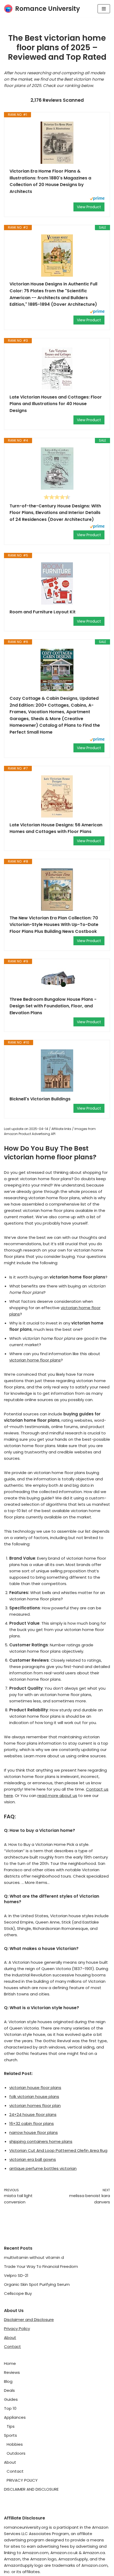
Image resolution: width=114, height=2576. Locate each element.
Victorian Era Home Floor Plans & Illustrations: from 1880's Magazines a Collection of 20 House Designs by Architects (50, 181)
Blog (8, 2381)
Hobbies (15, 2444)
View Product (89, 207)
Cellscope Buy (18, 2293)
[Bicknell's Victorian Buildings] (57, 1071)
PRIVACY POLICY (22, 2480)
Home (10, 2363)
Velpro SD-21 (16, 2275)
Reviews (12, 2372)
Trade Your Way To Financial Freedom (41, 2266)
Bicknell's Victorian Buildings (40, 1099)
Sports (10, 2435)
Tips (11, 2426)
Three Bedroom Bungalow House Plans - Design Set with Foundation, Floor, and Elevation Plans (53, 1006)
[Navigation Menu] (104, 9)
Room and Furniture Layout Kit (43, 612)
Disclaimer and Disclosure (29, 2320)
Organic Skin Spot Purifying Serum (37, 2284)
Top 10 (10, 2408)
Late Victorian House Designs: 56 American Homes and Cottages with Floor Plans (56, 828)
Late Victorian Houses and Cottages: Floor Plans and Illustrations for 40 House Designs (56, 404)
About (10, 2338)
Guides (11, 2399)
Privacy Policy (17, 2329)
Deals (9, 2390)
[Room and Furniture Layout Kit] (57, 583)
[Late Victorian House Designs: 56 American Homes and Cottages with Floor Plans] (57, 796)
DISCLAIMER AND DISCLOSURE (31, 2489)
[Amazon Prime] (97, 199)
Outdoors (16, 2453)
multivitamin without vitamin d (34, 2257)
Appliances (15, 2417)
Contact (12, 2346)
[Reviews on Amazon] (57, 497)
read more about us (57, 1796)
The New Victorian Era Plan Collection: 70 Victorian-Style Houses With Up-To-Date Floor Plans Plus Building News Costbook (54, 925)
